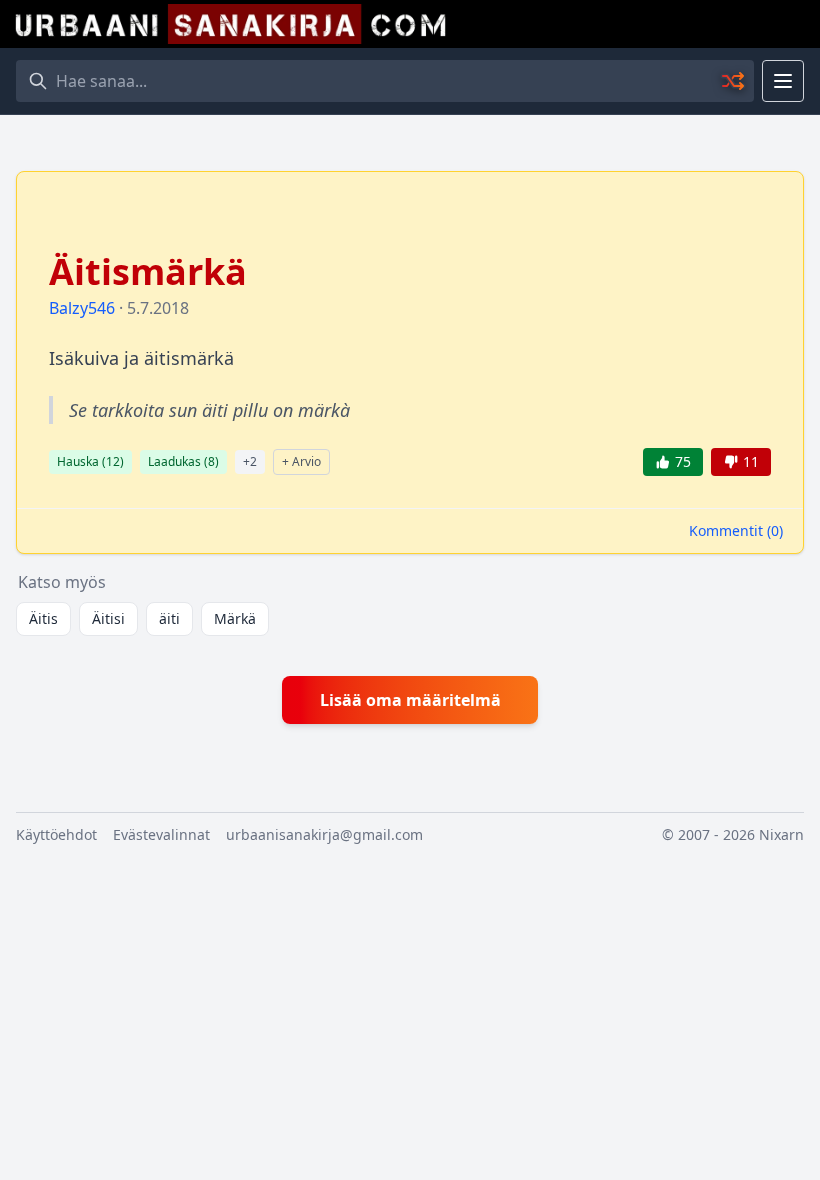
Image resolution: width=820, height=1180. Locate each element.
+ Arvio (301, 461)
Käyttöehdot (56, 834)
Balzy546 (82, 308)
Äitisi (108, 618)
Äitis (43, 618)
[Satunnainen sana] (734, 81)
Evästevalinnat (161, 834)
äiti (169, 618)
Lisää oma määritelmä (410, 700)
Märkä (235, 618)
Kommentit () (736, 530)
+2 (250, 461)
